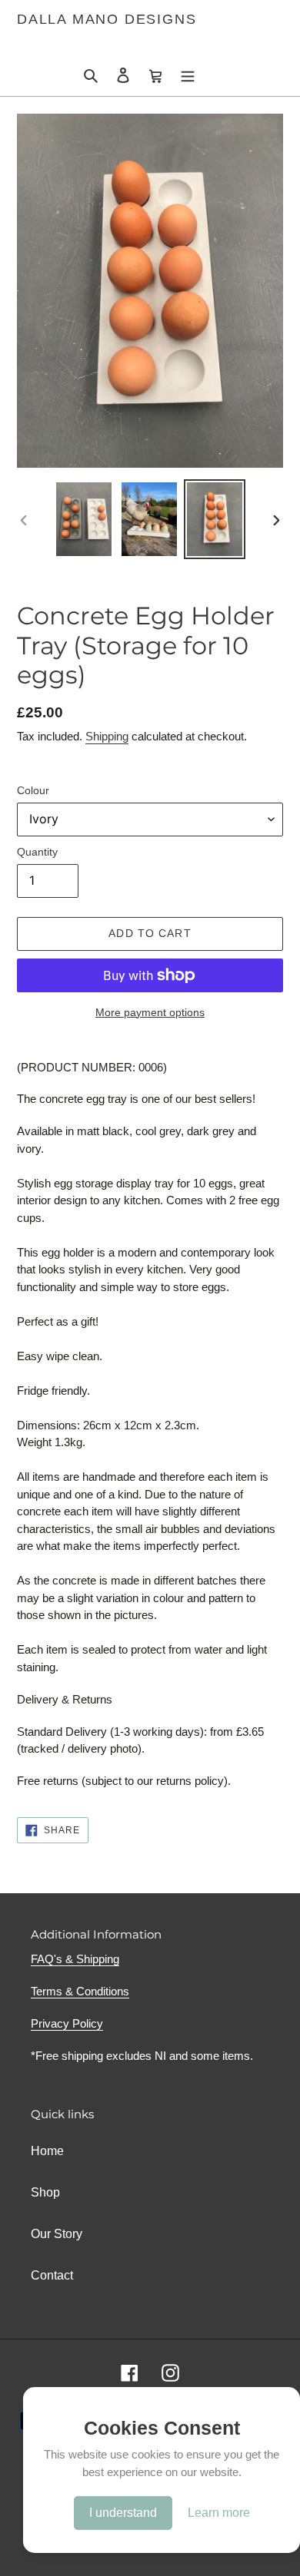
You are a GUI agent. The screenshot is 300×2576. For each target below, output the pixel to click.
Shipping (107, 736)
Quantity (37, 852)
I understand (123, 2513)
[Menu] (188, 74)
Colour (33, 790)
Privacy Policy (67, 2023)
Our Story (57, 2234)
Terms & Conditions (80, 1991)
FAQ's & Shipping (75, 1959)
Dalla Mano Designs (107, 19)
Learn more (219, 2513)
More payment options (150, 1012)
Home (47, 2151)
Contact (52, 2275)
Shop (45, 2192)
